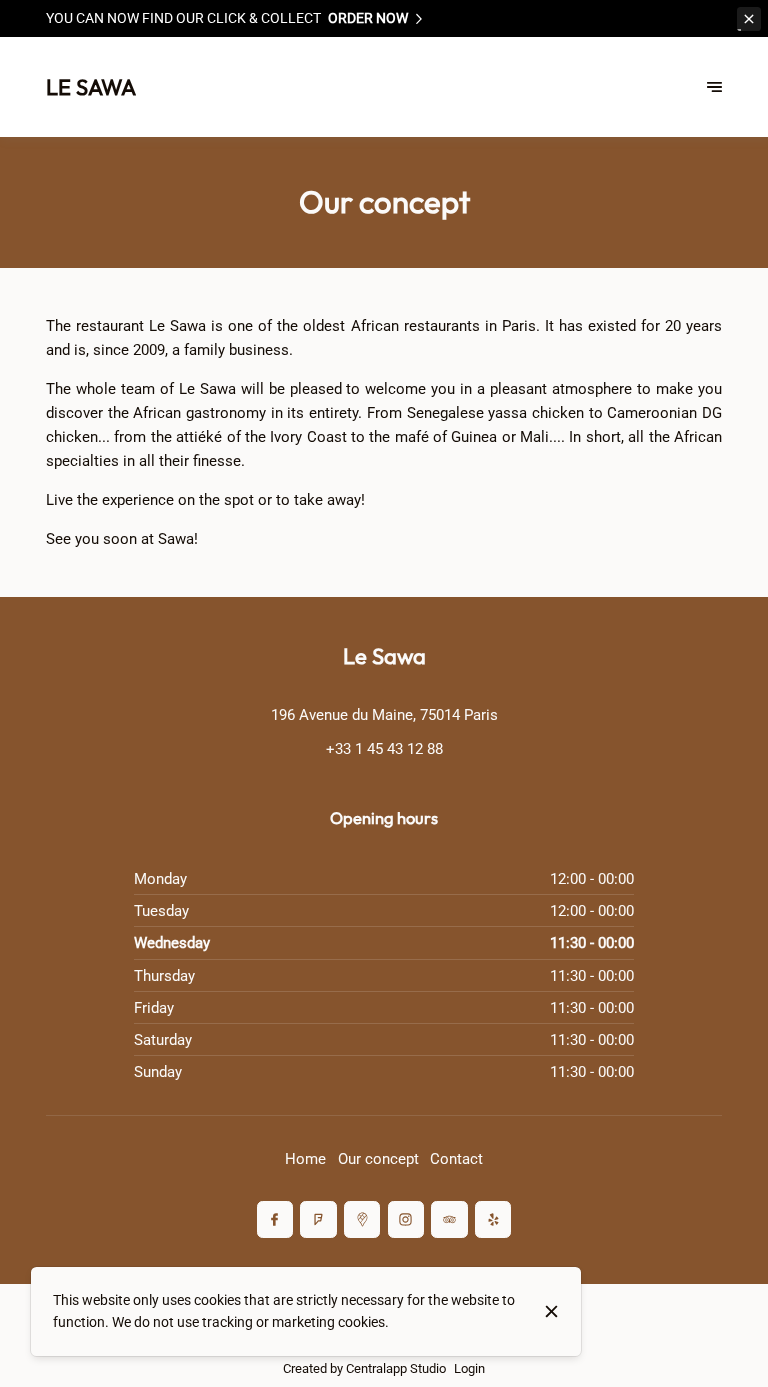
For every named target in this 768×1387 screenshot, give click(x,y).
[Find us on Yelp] (493, 1219)
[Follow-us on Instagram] (406, 1219)
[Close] (552, 1311)
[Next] (714, 87)
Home (305, 1159)
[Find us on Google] (362, 1219)
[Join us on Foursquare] (318, 1219)
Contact (456, 1159)
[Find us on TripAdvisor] (449, 1219)
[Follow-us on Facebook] (275, 1219)
